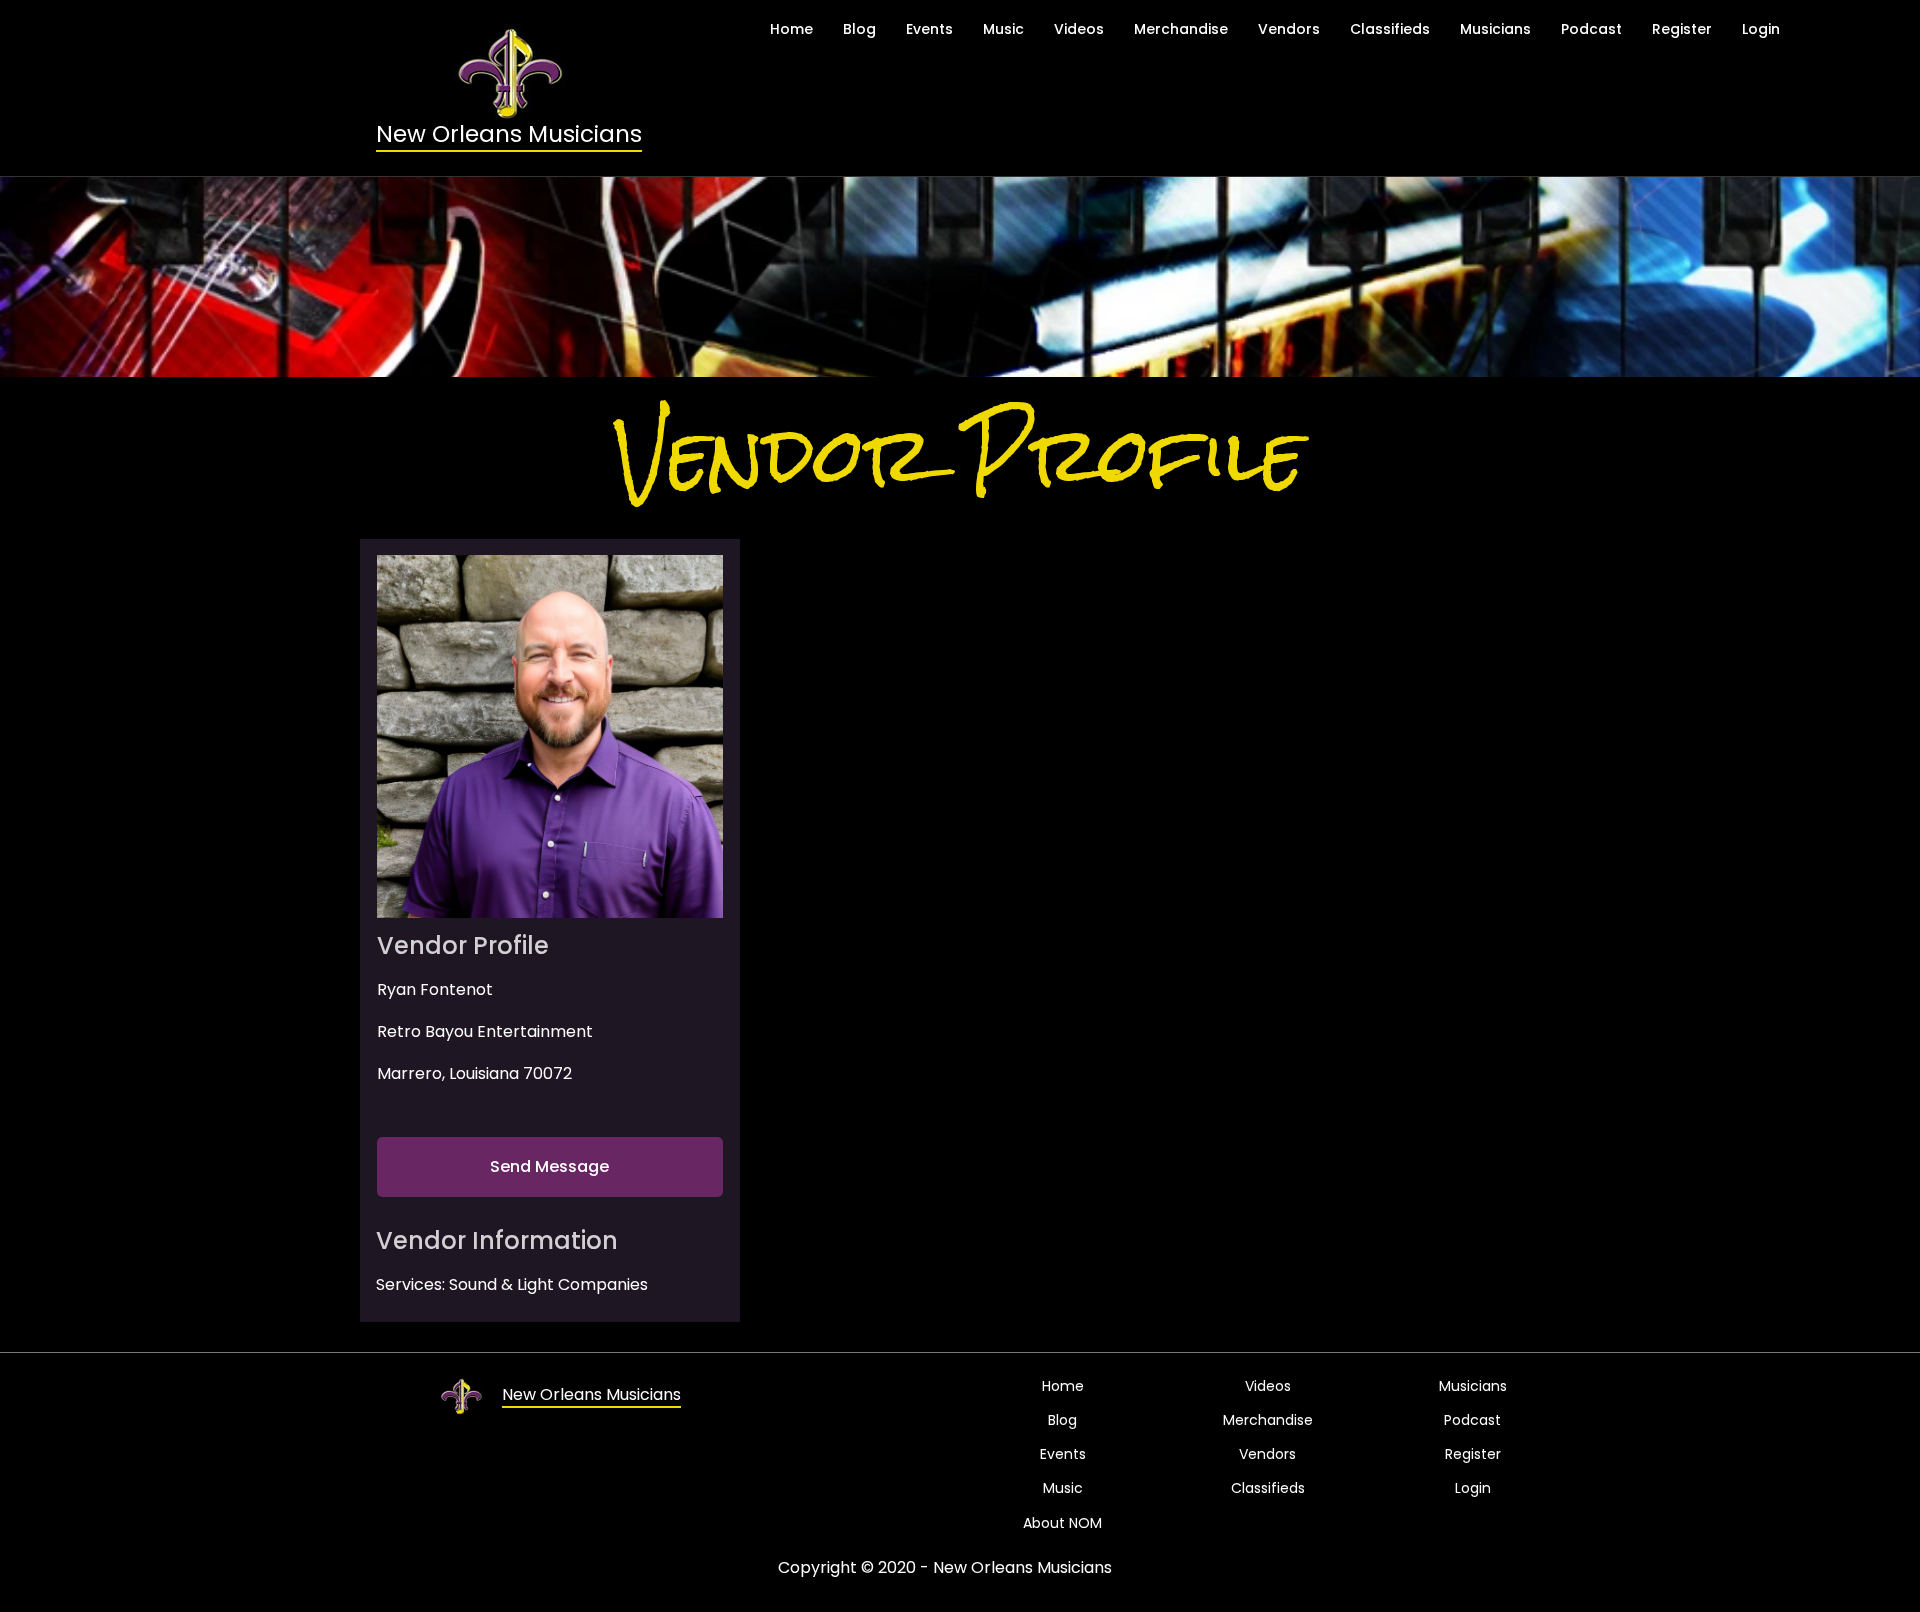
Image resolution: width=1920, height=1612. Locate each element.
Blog (859, 29)
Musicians (1495, 29)
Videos (1079, 29)
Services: (410, 1284)
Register (1682, 29)
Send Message (549, 1166)
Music (1003, 29)
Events (929, 29)
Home (791, 29)
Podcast (1591, 29)
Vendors (1289, 29)
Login (1761, 29)
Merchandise (1181, 29)
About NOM (1062, 1523)
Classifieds (1390, 29)
